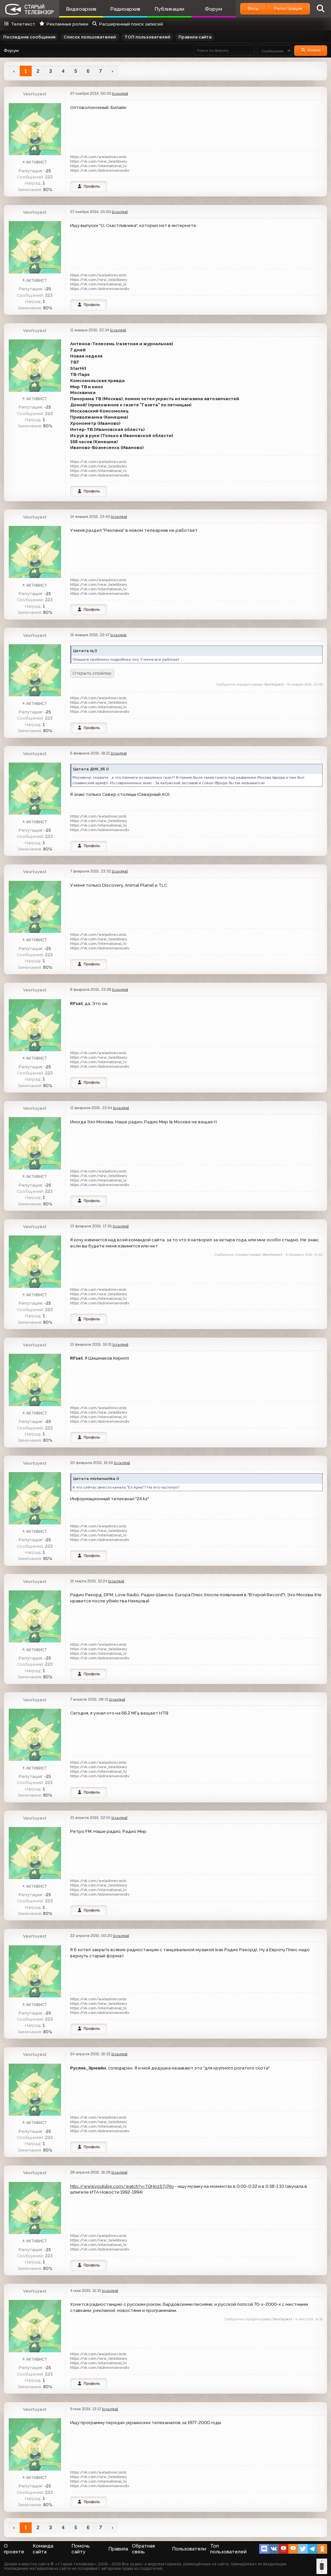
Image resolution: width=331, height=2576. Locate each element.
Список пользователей (90, 37)
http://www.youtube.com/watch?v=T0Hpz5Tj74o (122, 2186)
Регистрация (288, 8)
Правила (118, 2549)
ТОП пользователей (147, 37)
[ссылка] (120, 93)
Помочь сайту (81, 2549)
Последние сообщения (29, 37)
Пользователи (189, 2549)
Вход (253, 8)
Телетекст (23, 24)
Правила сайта (195, 37)
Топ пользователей (228, 2549)
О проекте (14, 2549)
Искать (314, 50)
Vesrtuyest (35, 94)
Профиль (92, 186)
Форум (214, 9)
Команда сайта (43, 2549)
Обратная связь (143, 2549)
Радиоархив (125, 9)
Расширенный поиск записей (131, 24)
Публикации (169, 9)
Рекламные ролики (67, 24)
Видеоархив (81, 9)
